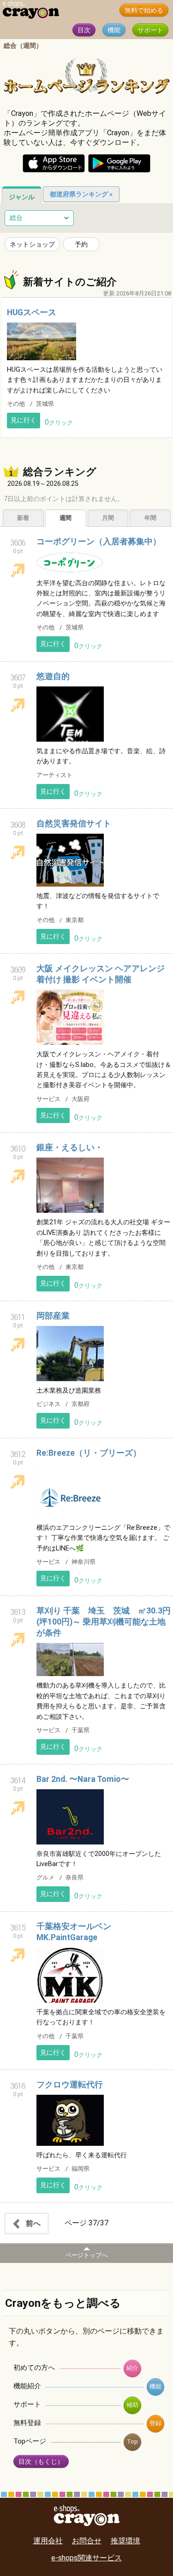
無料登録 (27, 2423)
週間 (66, 518)
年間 (150, 518)
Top (132, 2441)
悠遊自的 (53, 676)
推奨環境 (125, 2541)
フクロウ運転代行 (70, 2085)
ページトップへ (86, 2255)
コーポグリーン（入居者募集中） (99, 542)
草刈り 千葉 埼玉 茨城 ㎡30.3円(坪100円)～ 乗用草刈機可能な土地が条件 (104, 1622)
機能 (114, 30)
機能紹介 (27, 2386)
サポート (150, 30)
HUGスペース (32, 312)
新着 (23, 518)
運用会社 (48, 2541)
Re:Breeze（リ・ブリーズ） (89, 1453)
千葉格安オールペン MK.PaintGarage (78, 1932)
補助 (132, 2405)
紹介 (132, 2368)
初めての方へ (34, 2368)
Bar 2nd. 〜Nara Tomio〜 (83, 1779)
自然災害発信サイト (74, 824)
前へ (32, 2223)
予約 (81, 244)
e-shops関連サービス (86, 2558)
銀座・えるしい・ (70, 1147)
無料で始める (144, 10)
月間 (108, 518)
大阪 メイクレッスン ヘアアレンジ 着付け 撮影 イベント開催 (101, 974)
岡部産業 (53, 1316)
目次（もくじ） (41, 2462)
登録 (155, 2423)
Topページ (30, 2441)
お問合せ (87, 2541)
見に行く (24, 420)
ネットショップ (32, 244)
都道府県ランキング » (81, 194)
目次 (84, 30)
